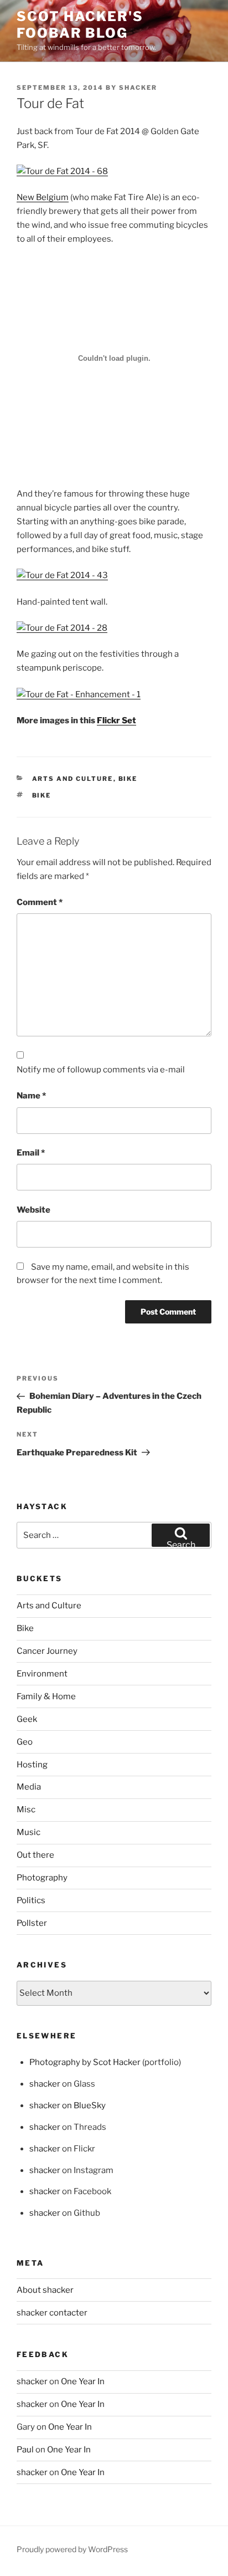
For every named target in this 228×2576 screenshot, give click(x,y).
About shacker (45, 2290)
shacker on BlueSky (68, 2105)
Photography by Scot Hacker (85, 2062)
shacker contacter (52, 2313)
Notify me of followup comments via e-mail (101, 1070)
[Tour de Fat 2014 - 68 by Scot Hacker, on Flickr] (62, 171)
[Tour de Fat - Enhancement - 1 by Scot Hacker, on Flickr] (79, 694)
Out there (35, 1855)
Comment (40, 902)
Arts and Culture (73, 779)
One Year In (83, 2381)
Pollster (32, 1923)
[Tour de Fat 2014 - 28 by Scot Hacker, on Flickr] (62, 628)
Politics (31, 1900)
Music (28, 1832)
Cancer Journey (47, 1651)
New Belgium (43, 197)
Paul (25, 2450)
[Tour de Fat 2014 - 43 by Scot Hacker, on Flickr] (62, 575)
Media (29, 1787)
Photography (42, 1878)
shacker (138, 88)
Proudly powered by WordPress (72, 2549)
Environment (42, 1674)
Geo (25, 1742)
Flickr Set (116, 720)
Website (33, 1210)
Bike (128, 779)
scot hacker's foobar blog (80, 25)
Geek (27, 1719)
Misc (26, 1810)
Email (31, 1153)
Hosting (32, 1765)
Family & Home (46, 1696)
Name (31, 1096)
